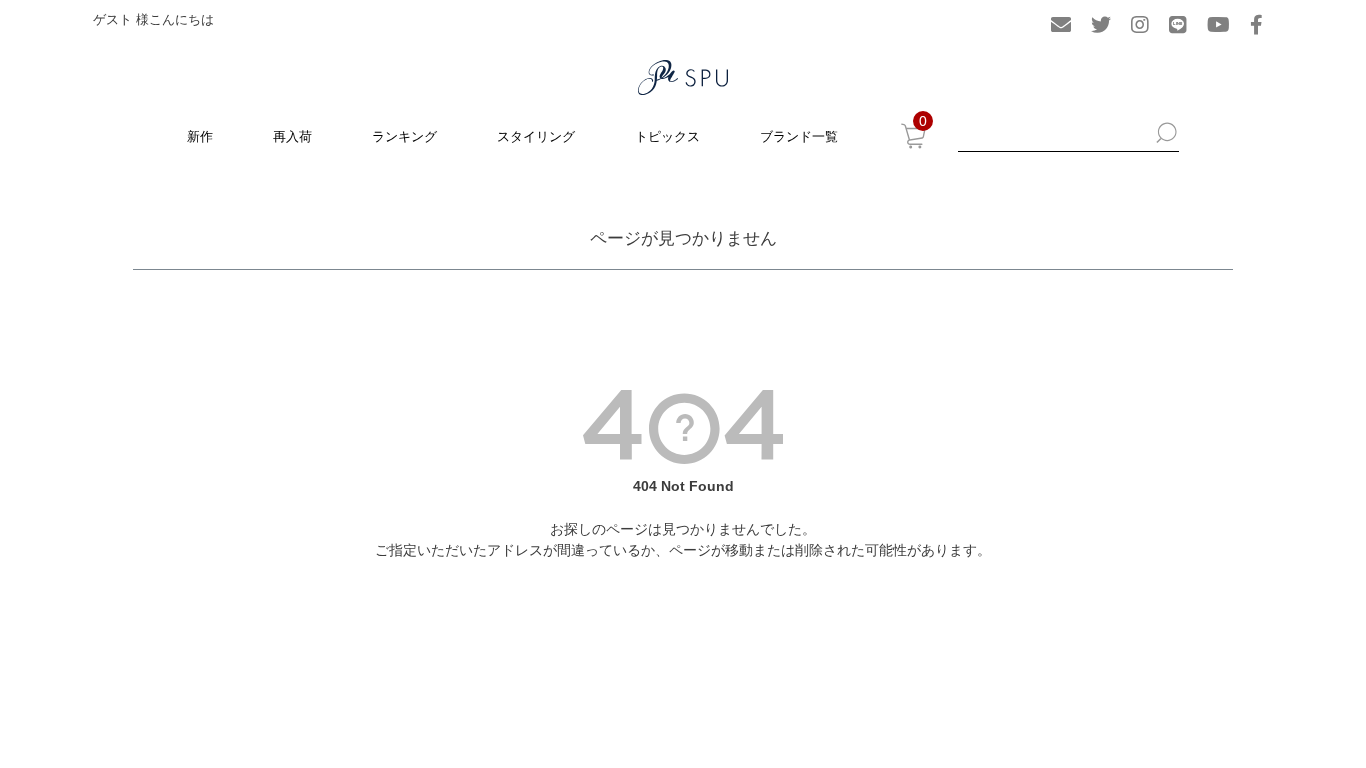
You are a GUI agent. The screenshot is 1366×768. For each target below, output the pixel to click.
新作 (200, 136)
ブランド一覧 (799, 136)
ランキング (404, 136)
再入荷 (292, 136)
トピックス (667, 136)
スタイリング (536, 136)
